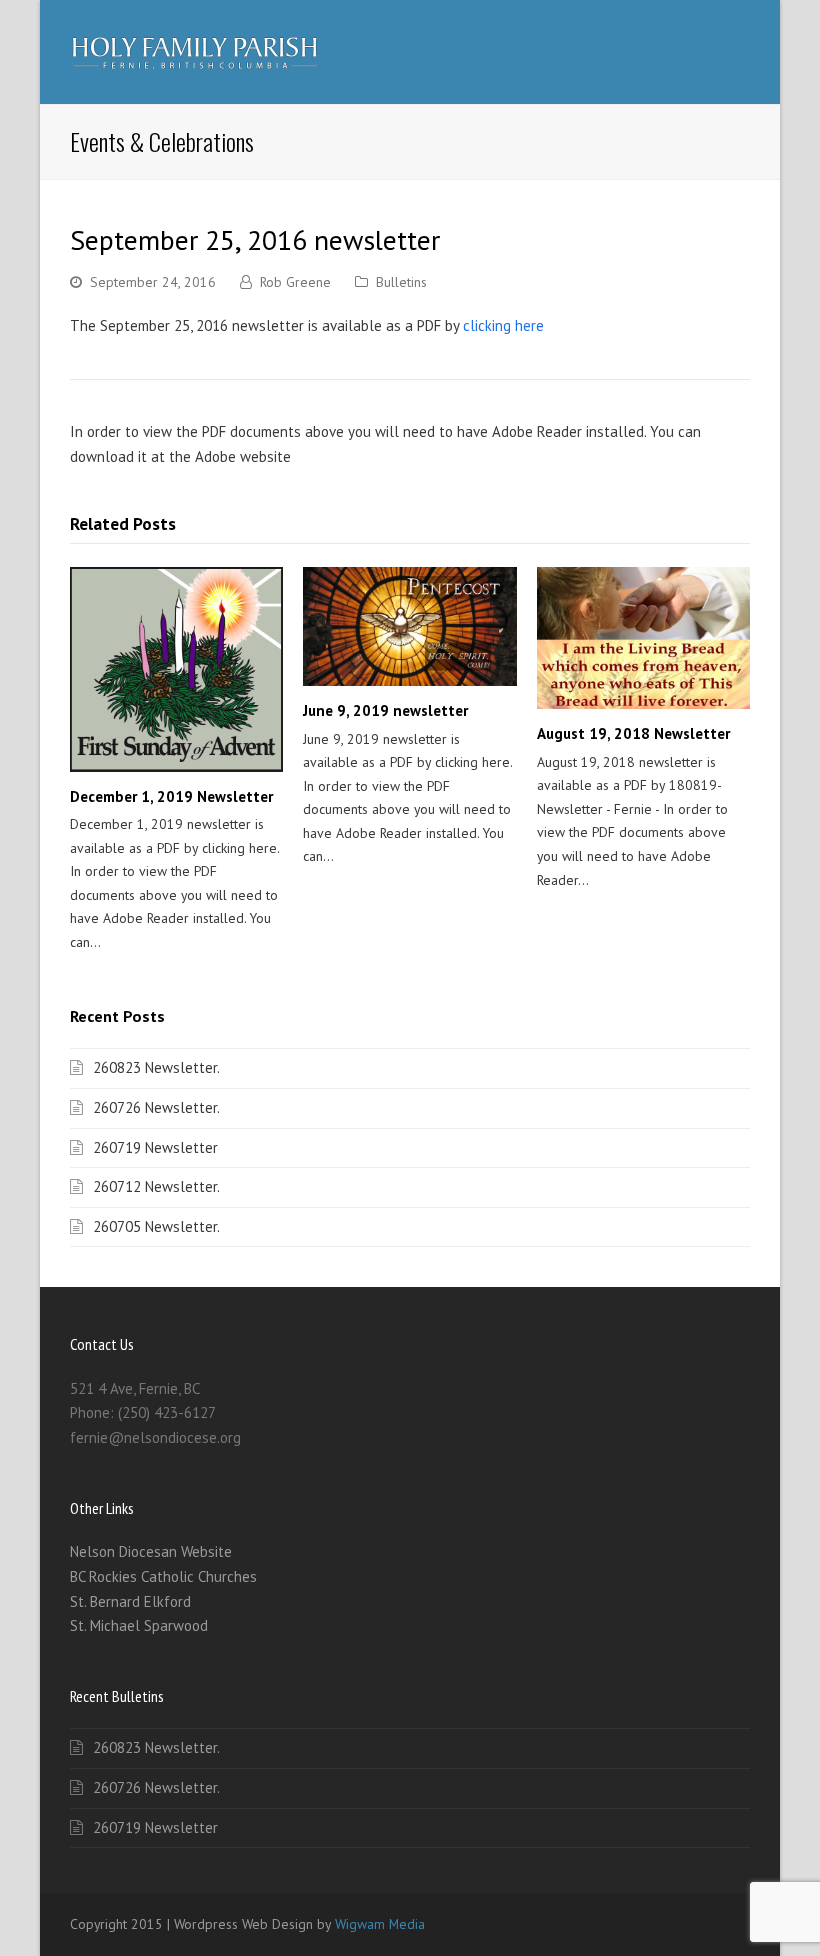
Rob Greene (295, 282)
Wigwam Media (380, 1924)
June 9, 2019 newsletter (385, 710)
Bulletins (401, 282)
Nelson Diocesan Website (151, 1551)
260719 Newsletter (155, 1147)
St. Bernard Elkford (130, 1601)
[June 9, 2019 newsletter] (409, 626)
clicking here (503, 325)
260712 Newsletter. (156, 1186)
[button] (739, 52)
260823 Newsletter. (156, 1067)
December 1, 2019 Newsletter (171, 796)
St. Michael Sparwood (139, 1625)
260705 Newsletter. (156, 1226)
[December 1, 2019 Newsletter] (176, 669)
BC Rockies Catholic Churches (163, 1576)
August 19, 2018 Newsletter (633, 733)
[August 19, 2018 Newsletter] (643, 638)
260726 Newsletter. (156, 1107)
